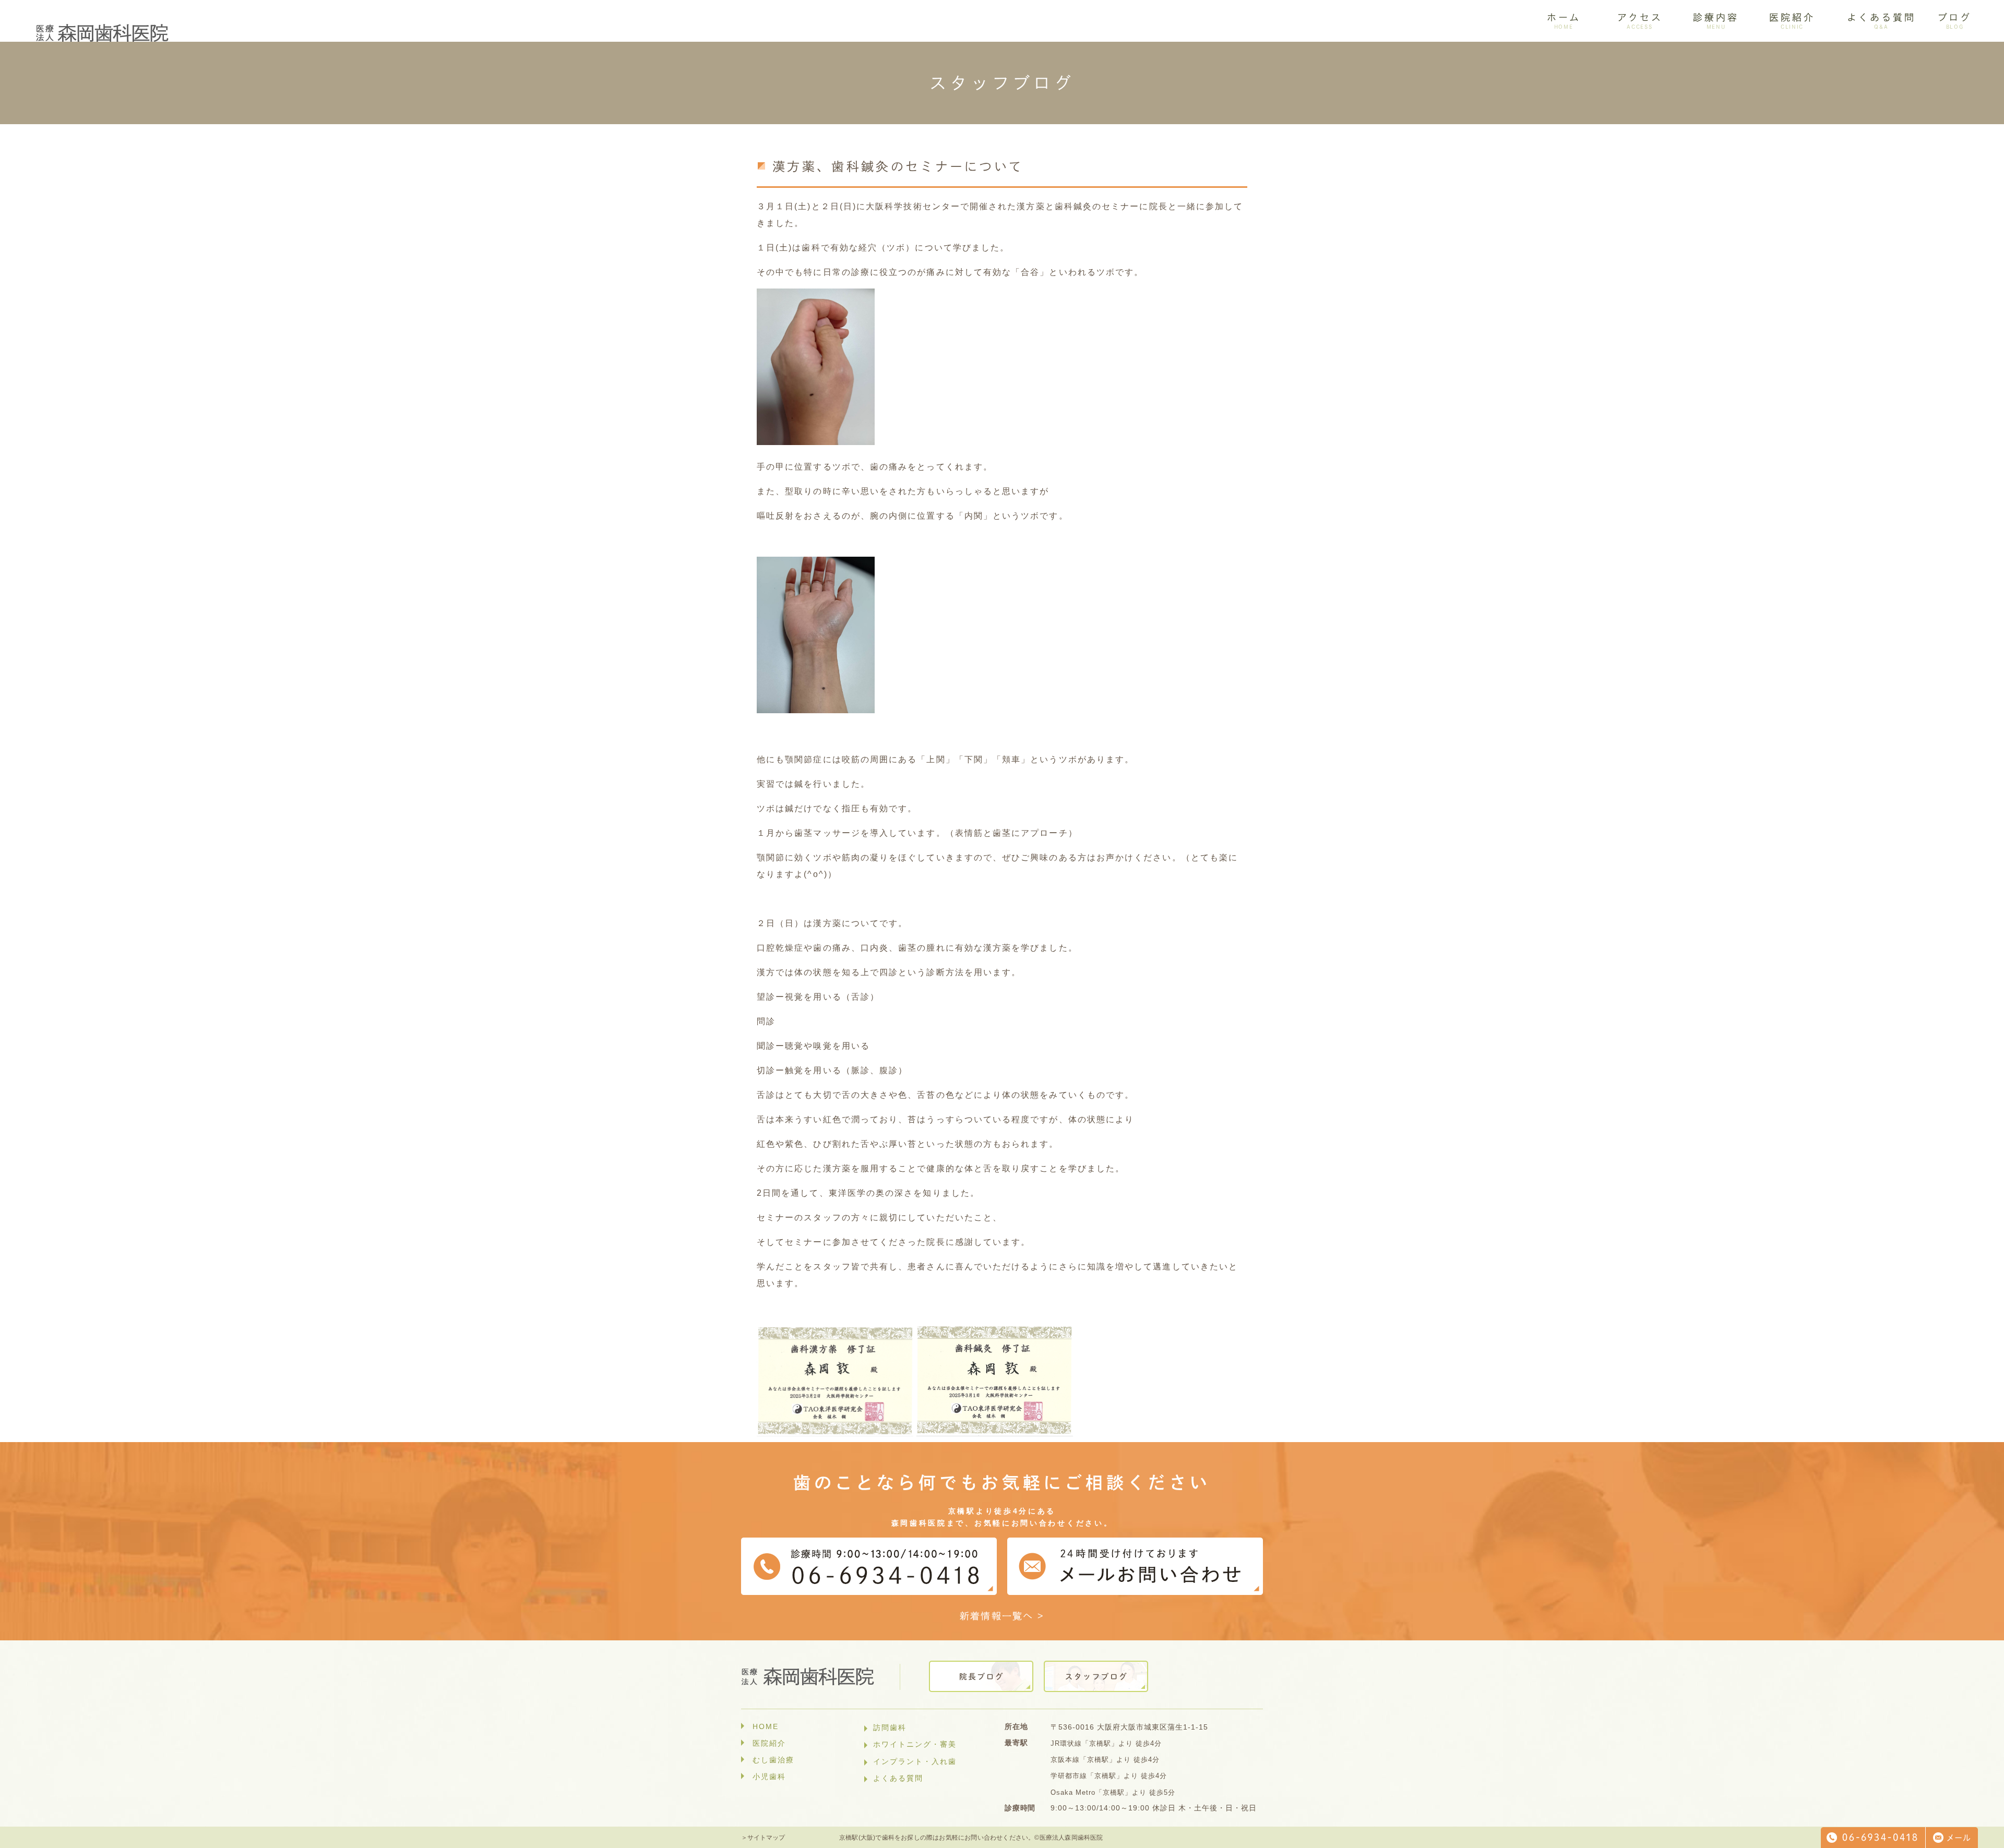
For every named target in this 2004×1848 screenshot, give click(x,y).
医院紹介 (769, 1743)
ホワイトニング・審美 (915, 1744)
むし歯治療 (773, 1760)
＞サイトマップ (763, 1838)
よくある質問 (898, 1778)
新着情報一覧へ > (1002, 1616)
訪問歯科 (890, 1727)
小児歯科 (769, 1777)
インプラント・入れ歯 (915, 1761)
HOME (766, 1726)
